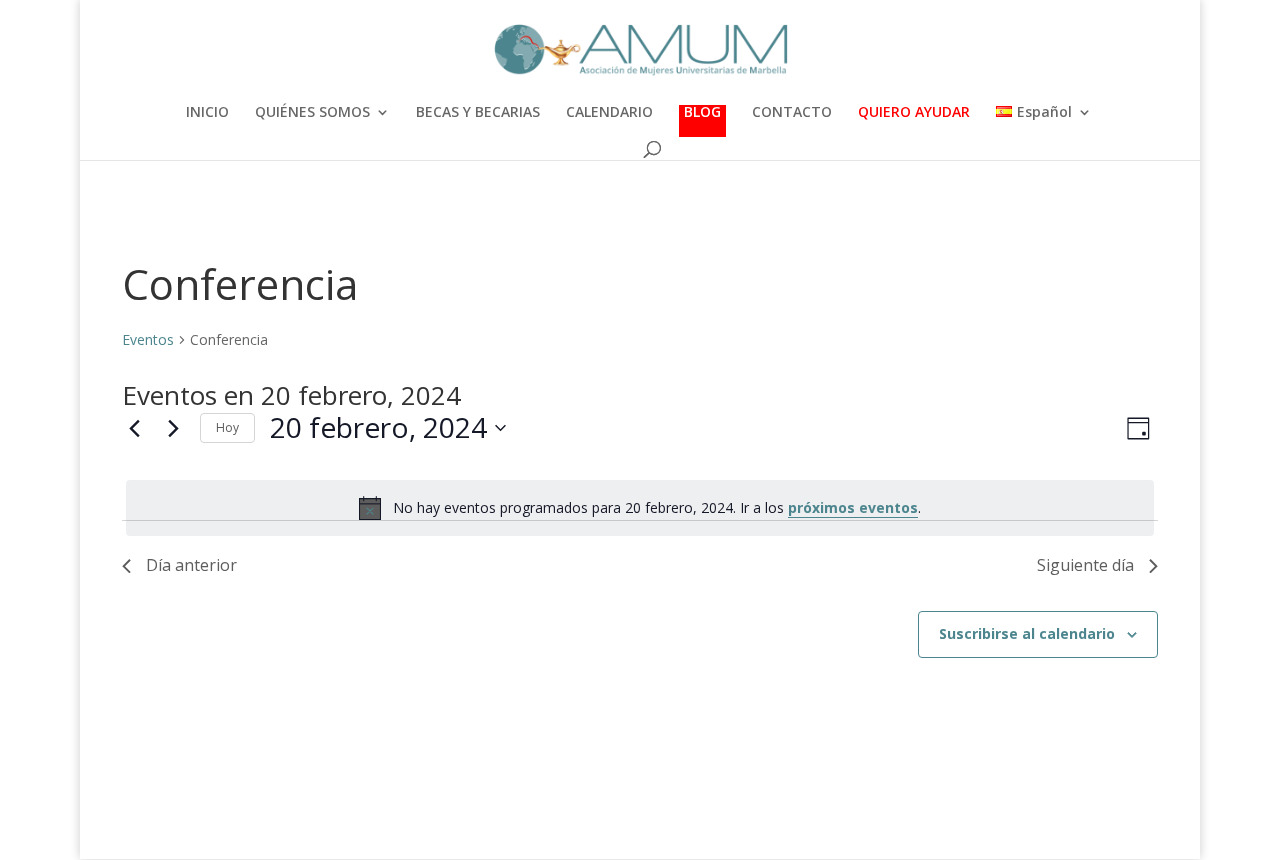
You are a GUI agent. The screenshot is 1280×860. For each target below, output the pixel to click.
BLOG (702, 113)
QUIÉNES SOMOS (312, 113)
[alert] (640, 508)
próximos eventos (853, 507)
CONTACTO (792, 113)
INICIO (207, 113)
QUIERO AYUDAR (914, 113)
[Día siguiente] (173, 428)
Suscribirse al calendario (1027, 633)
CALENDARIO (609, 113)
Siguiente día (1085, 565)
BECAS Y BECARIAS (478, 113)
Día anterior (191, 565)
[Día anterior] (134, 428)
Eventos (148, 339)
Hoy (227, 427)
